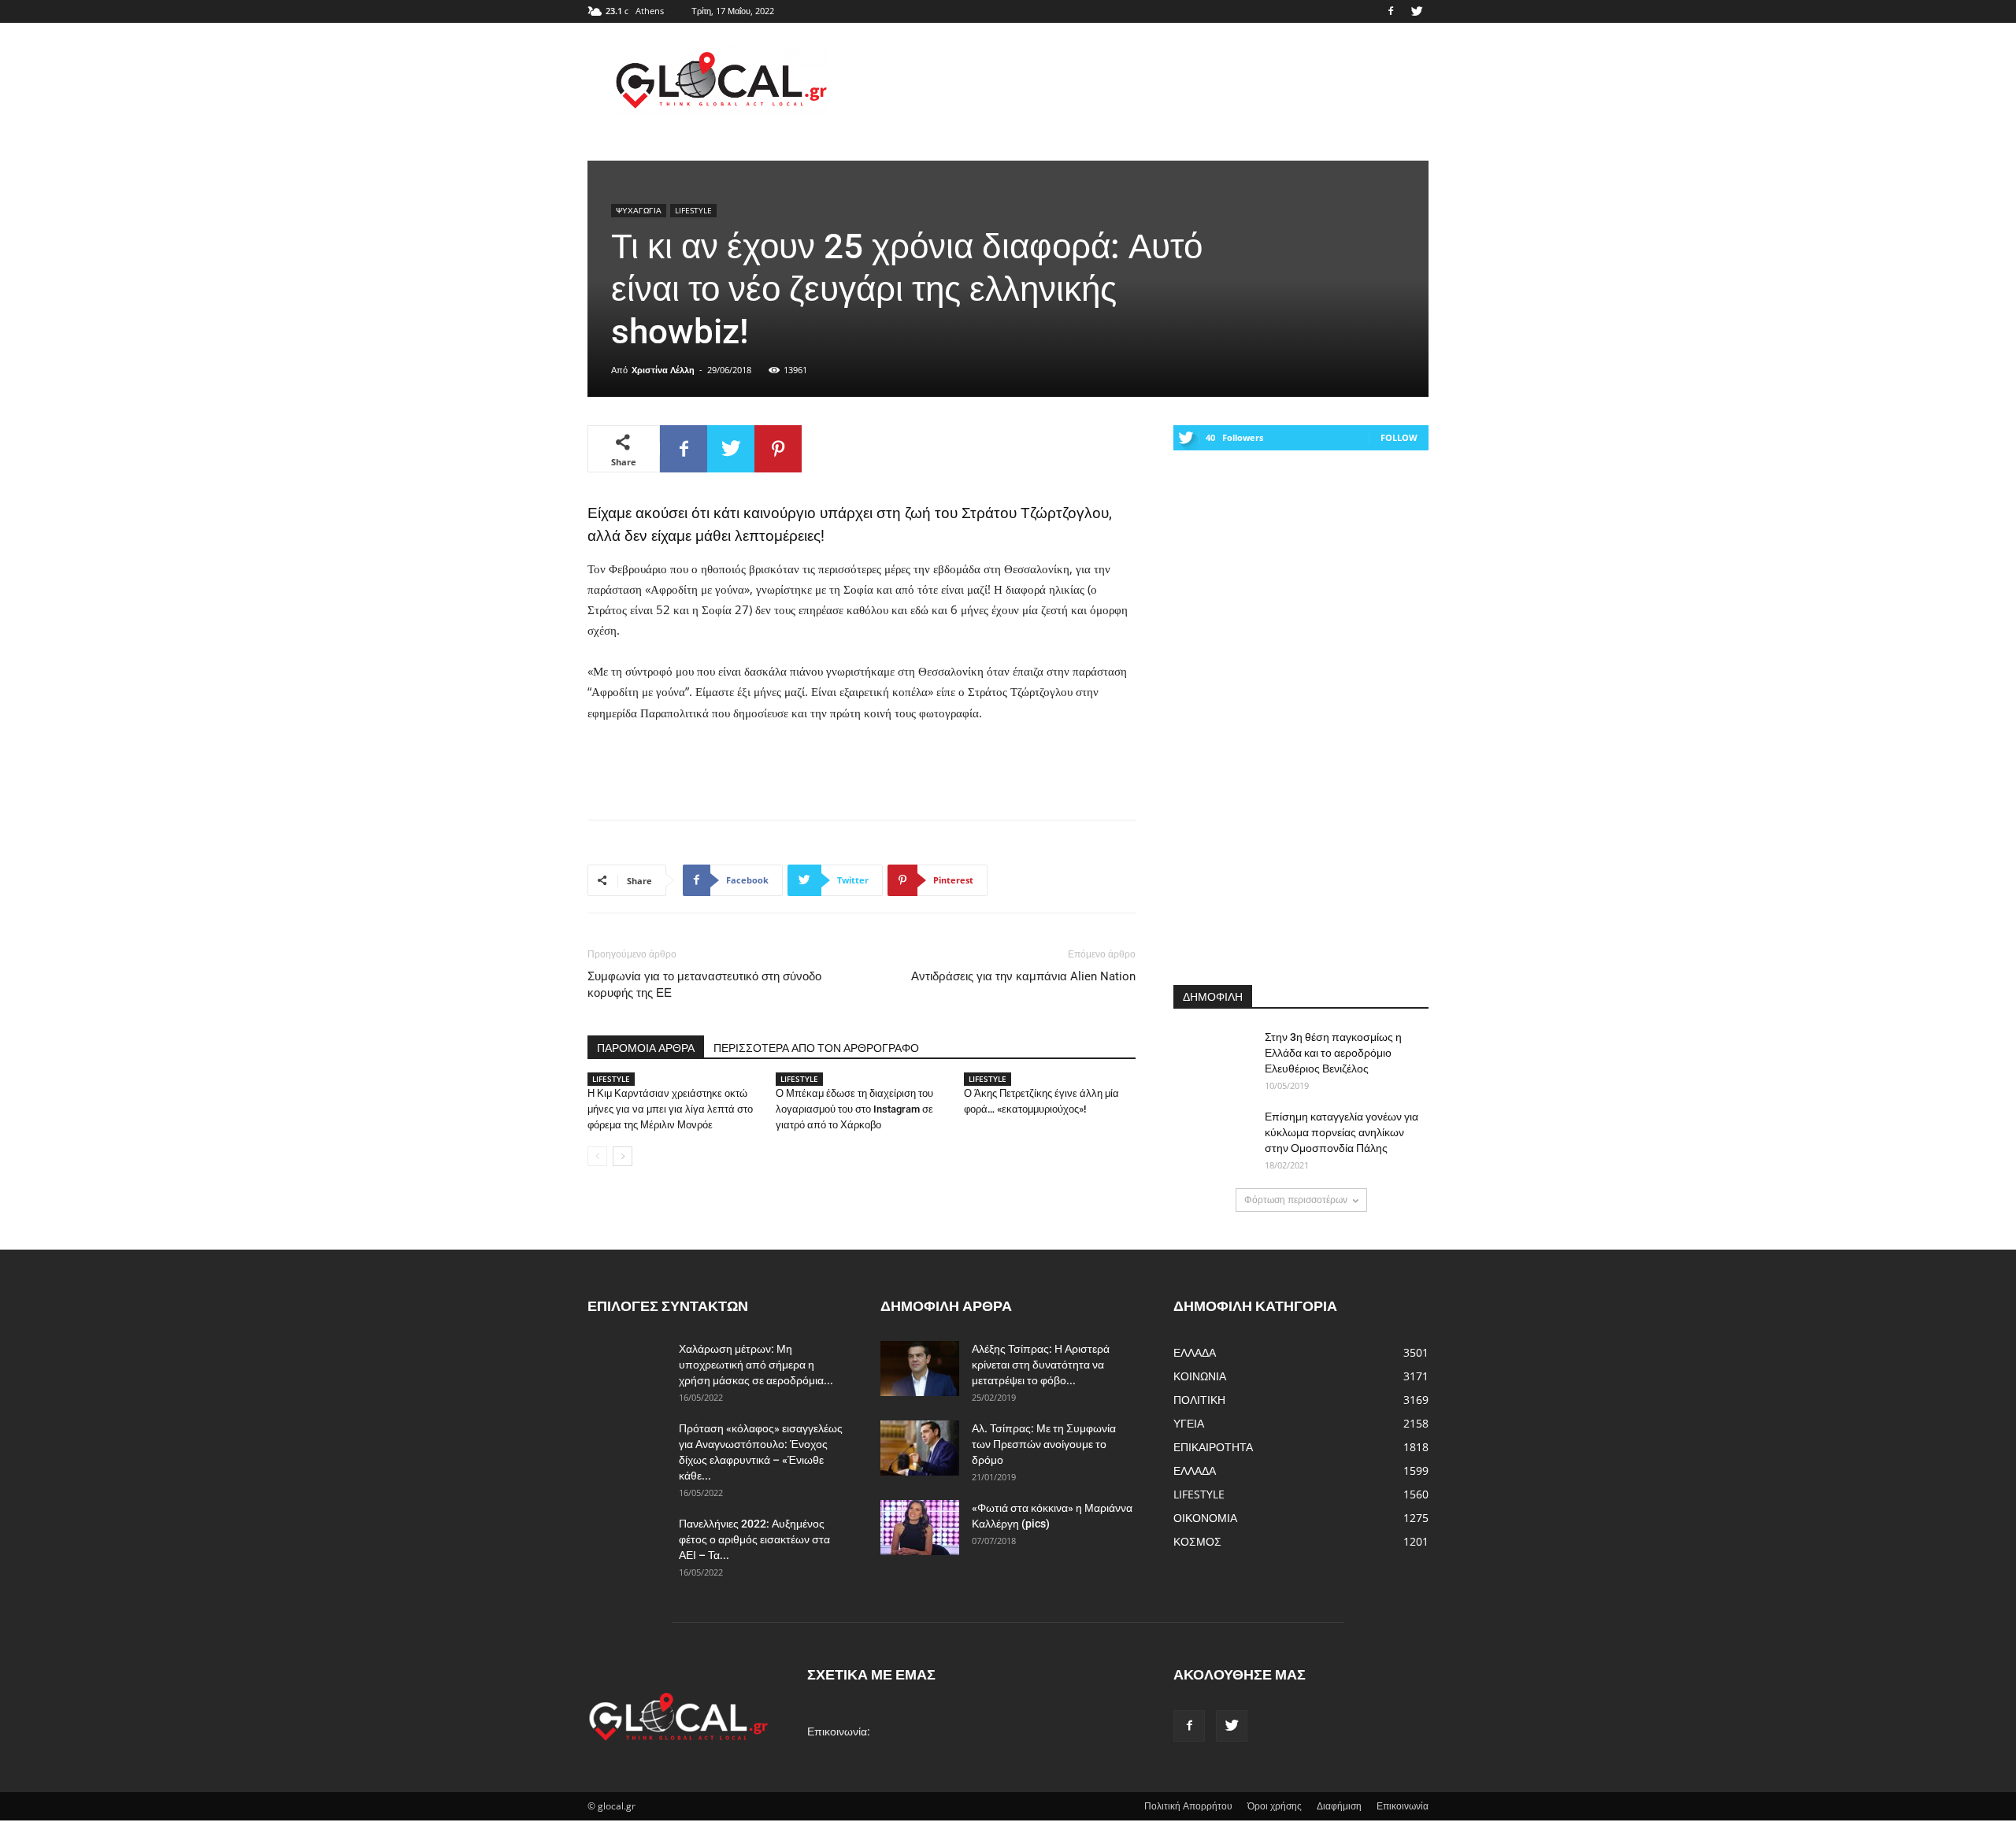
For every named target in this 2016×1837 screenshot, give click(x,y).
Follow (1399, 437)
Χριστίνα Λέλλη (663, 370)
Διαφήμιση (1339, 1806)
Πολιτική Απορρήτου (1188, 1806)
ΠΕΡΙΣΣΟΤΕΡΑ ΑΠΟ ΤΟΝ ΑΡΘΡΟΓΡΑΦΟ (816, 1048)
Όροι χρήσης (1275, 1806)
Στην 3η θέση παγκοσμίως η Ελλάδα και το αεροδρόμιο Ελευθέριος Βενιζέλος (1333, 1053)
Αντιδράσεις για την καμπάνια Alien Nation (1023, 976)
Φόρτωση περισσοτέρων (1296, 1200)
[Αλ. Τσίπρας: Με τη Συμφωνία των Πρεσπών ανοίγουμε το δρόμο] (920, 1448)
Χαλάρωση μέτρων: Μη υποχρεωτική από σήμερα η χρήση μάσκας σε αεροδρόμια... (756, 1365)
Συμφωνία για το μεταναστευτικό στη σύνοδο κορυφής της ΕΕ (704, 985)
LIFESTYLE (693, 210)
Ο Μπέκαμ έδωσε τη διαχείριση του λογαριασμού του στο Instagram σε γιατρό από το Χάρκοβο (854, 1109)
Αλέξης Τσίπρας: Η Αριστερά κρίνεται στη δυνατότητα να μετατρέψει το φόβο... (1041, 1365)
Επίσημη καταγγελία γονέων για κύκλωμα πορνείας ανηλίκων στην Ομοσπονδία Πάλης (1342, 1132)
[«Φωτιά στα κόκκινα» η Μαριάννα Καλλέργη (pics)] (920, 1528)
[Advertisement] (1142, 80)
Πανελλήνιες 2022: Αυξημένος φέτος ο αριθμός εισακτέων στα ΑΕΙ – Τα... (754, 1539)
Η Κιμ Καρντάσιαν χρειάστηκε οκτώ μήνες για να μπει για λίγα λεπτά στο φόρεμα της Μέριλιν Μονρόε (670, 1109)
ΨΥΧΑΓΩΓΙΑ (639, 210)
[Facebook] (1391, 11)
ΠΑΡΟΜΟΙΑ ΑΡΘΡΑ (646, 1048)
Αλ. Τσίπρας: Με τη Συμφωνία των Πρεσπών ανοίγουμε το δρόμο (1044, 1444)
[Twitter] (1417, 11)
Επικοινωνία (1403, 1806)
